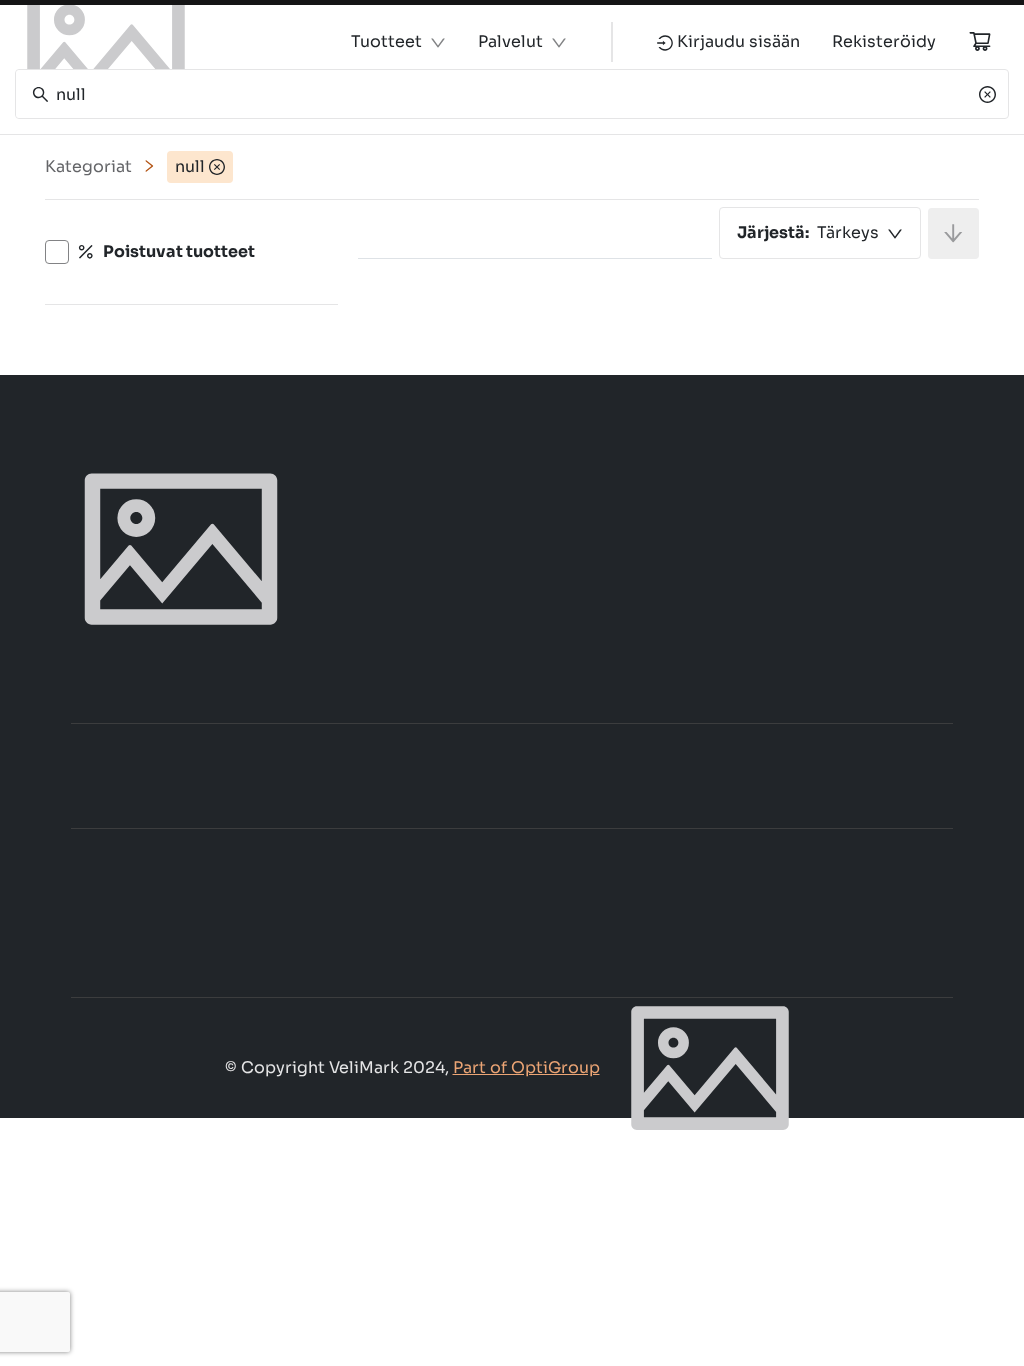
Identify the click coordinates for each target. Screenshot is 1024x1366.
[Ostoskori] (980, 41)
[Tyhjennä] (987, 94)
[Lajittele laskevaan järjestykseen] (953, 233)
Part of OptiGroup (526, 1067)
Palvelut (510, 41)
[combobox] (820, 233)
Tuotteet (386, 41)
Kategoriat (88, 166)
